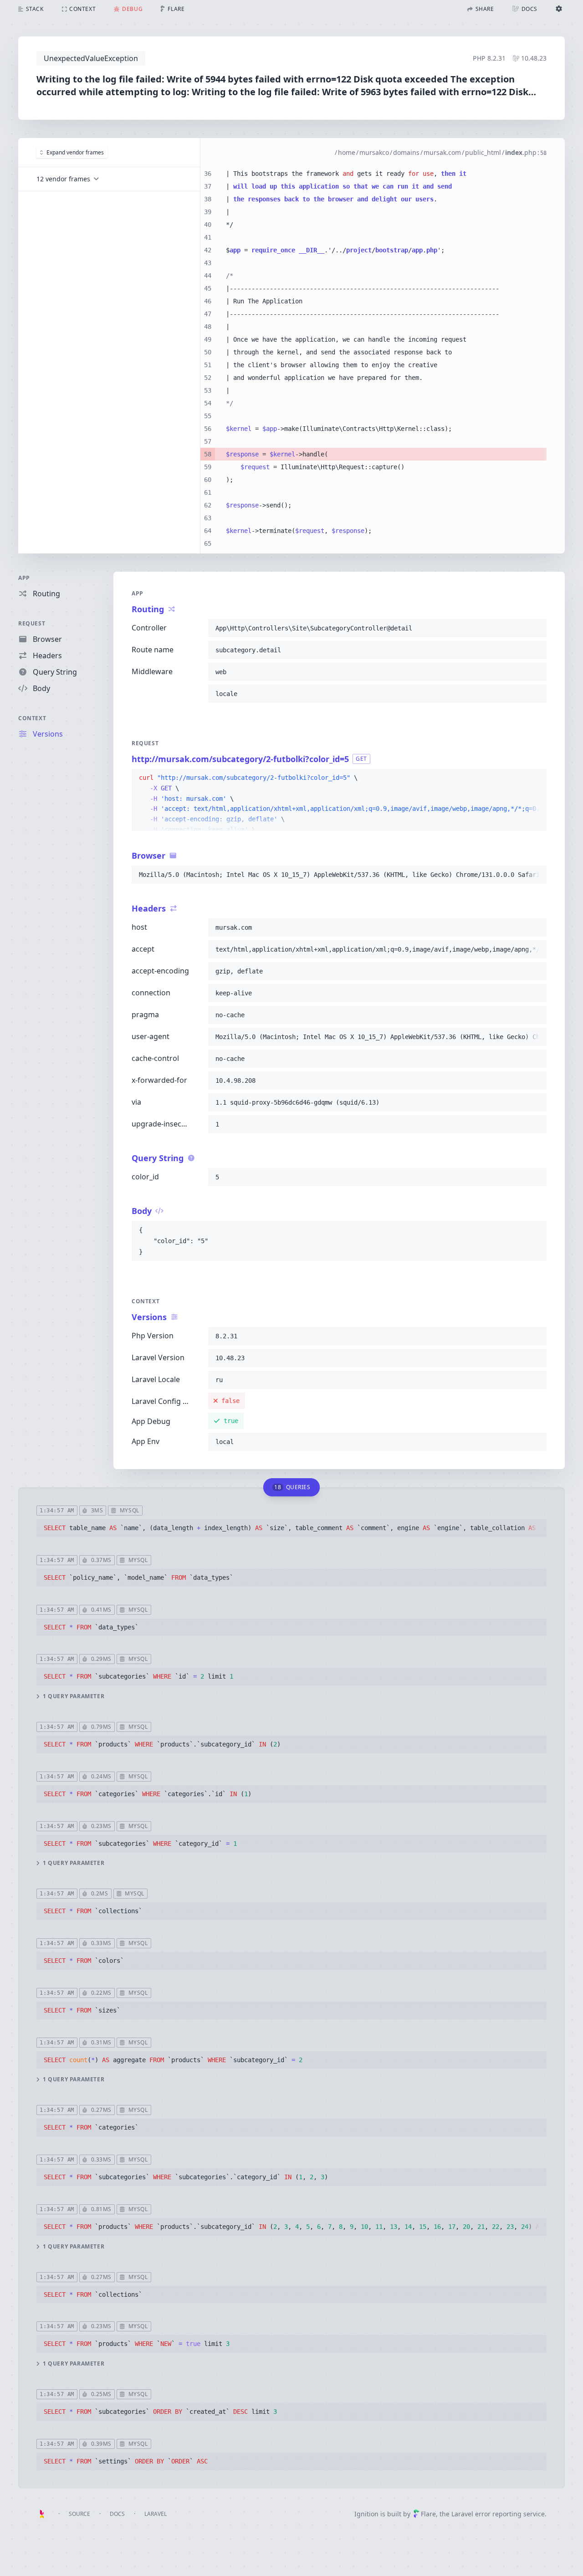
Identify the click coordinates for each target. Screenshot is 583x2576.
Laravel (156, 2514)
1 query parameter (74, 1696)
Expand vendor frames (75, 152)
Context (32, 718)
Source (79, 2514)
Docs (117, 2514)
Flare (428, 2514)
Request (32, 623)
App (24, 578)
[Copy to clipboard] (536, 628)
